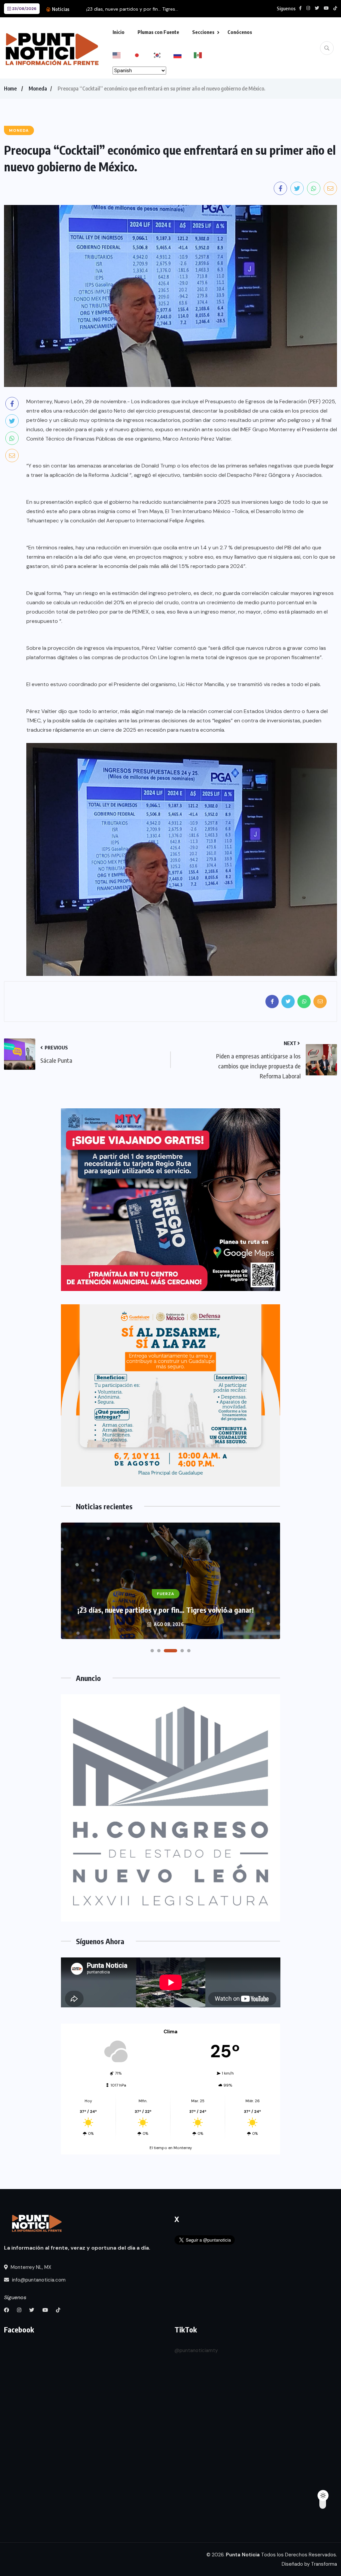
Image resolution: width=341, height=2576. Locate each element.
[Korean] (163, 55)
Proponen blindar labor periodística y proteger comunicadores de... (160, 9)
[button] (152, 1651)
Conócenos (240, 32)
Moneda (38, 89)
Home (10, 89)
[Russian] (184, 55)
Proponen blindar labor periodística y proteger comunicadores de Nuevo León (166, 1605)
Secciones (203, 32)
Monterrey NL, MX (30, 2267)
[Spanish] (204, 55)
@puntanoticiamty (196, 2350)
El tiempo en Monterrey (171, 2148)
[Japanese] (143, 55)
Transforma (324, 2564)
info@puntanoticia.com (38, 2280)
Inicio (119, 32)
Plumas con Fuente (158, 32)
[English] (123, 55)
